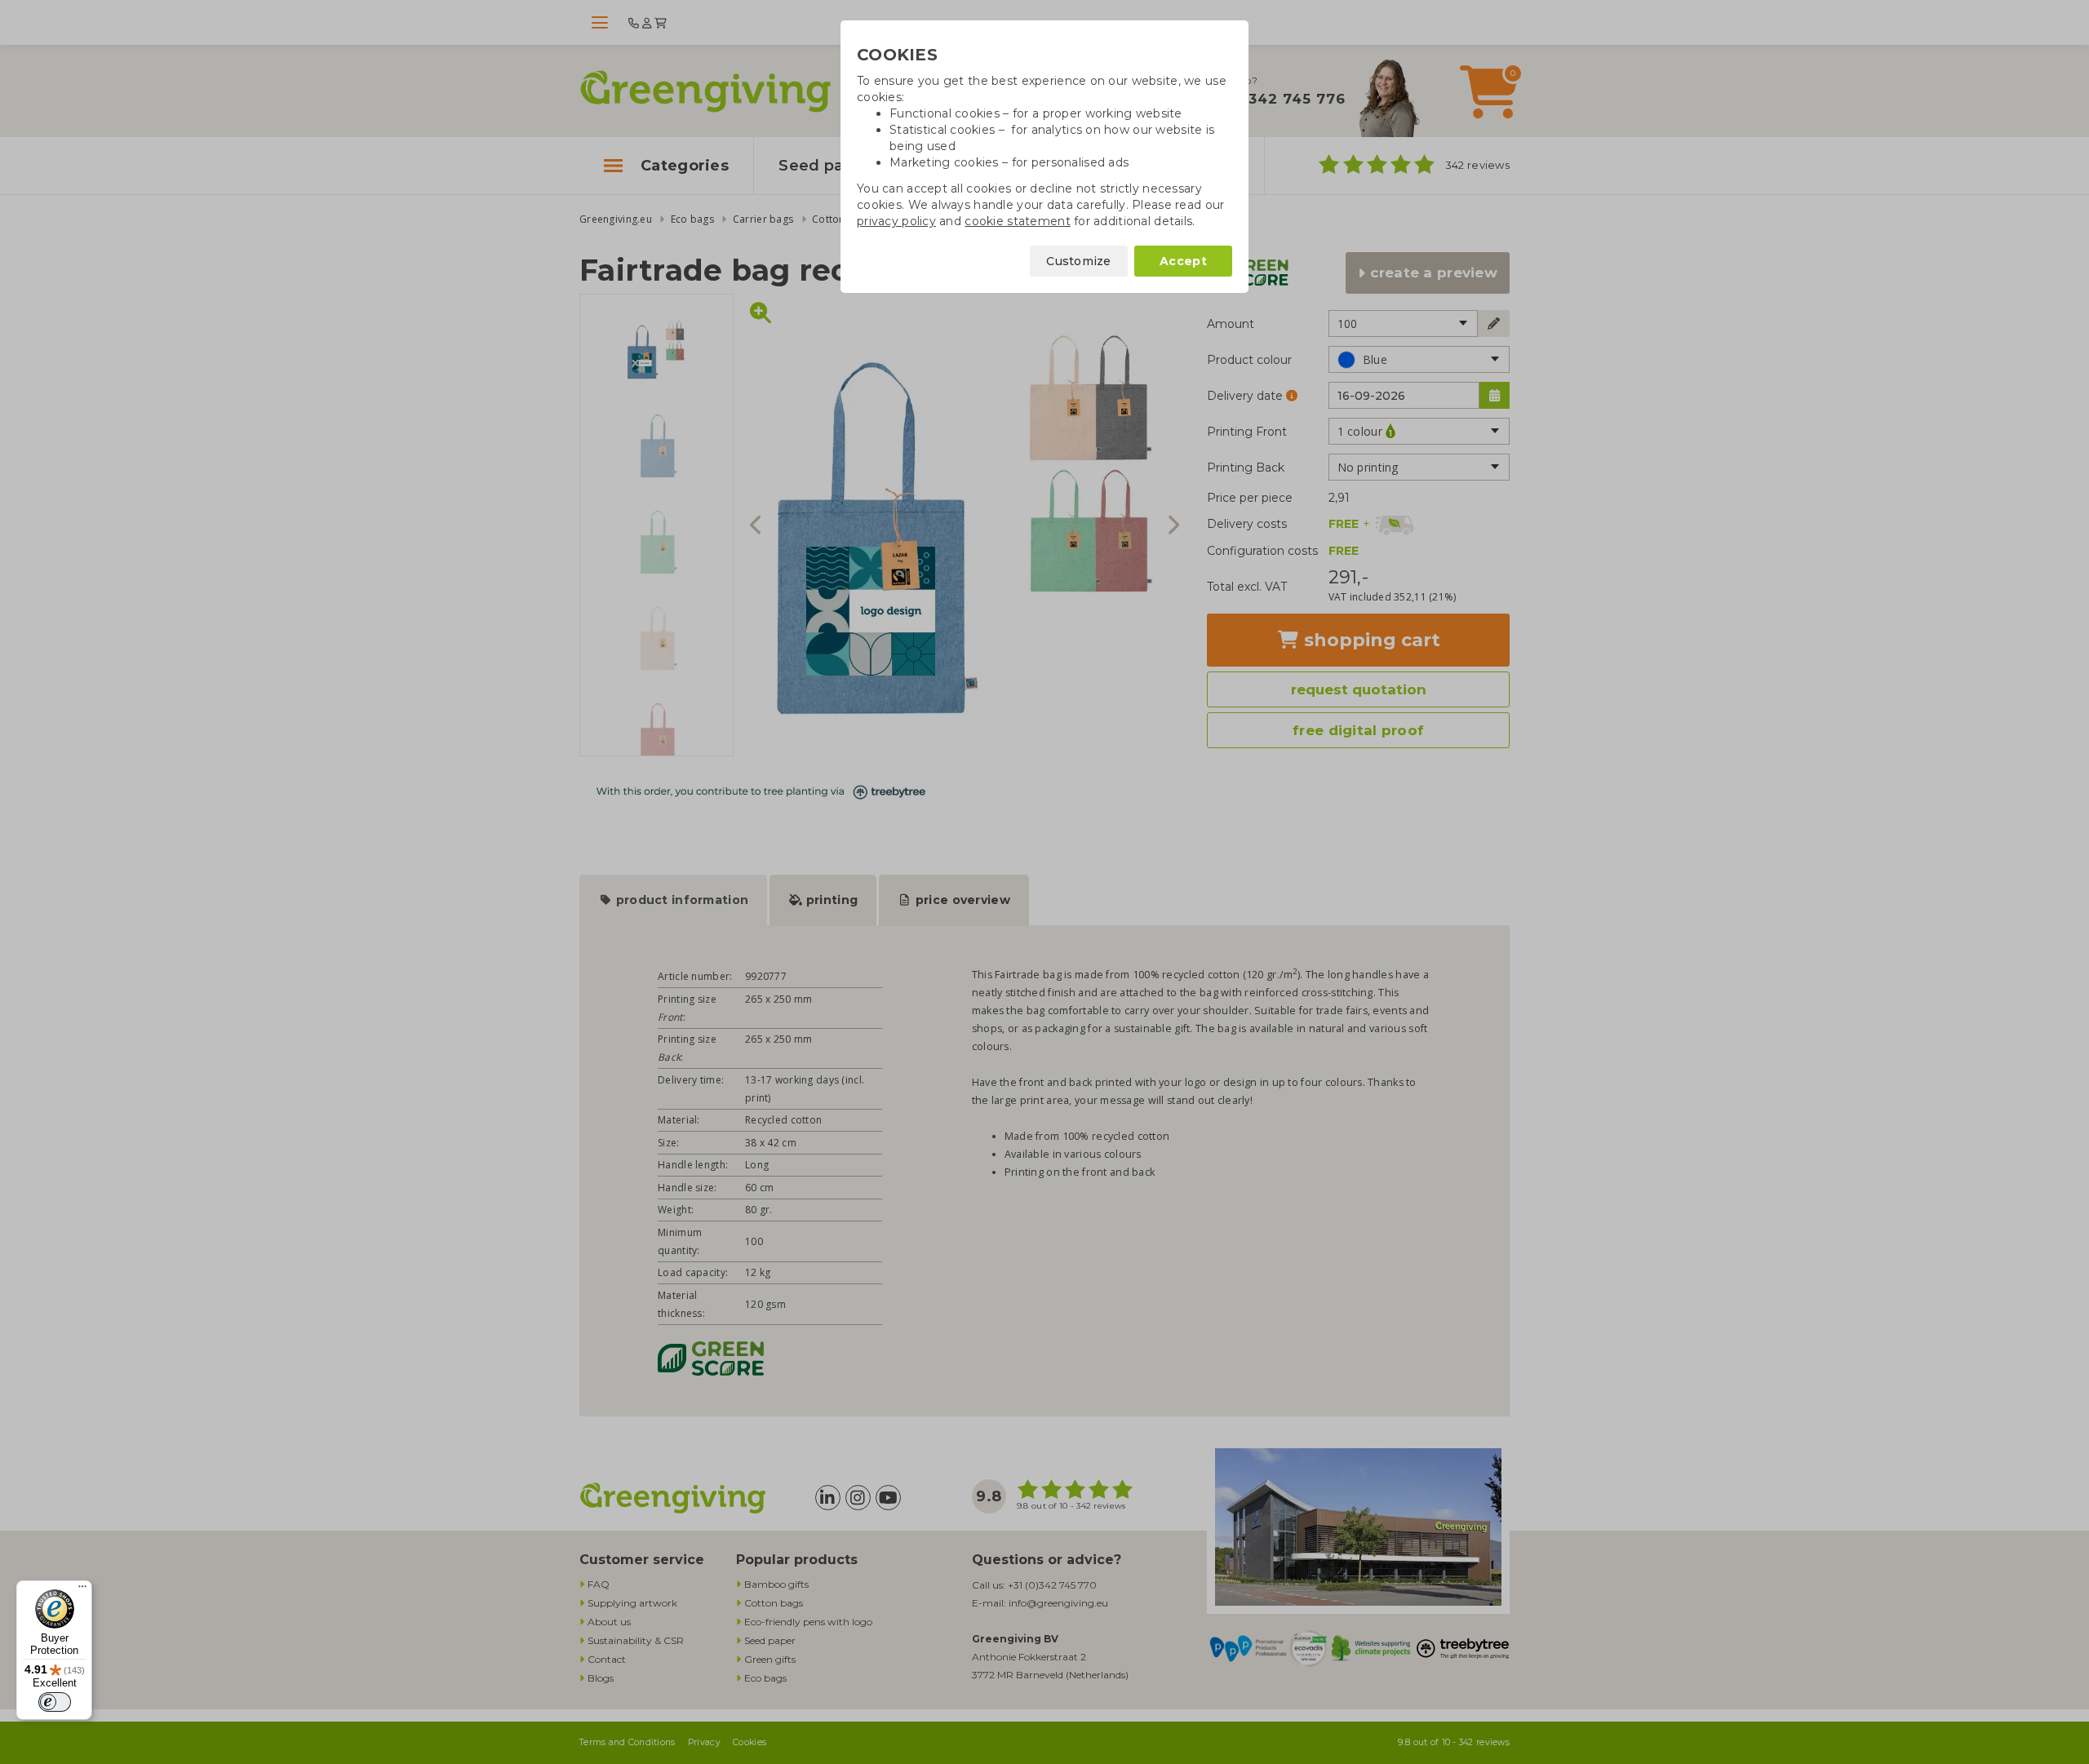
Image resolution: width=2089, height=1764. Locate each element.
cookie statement (1017, 221)
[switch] (55, 1702)
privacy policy (896, 221)
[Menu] (82, 1590)
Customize (1079, 261)
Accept (1183, 261)
